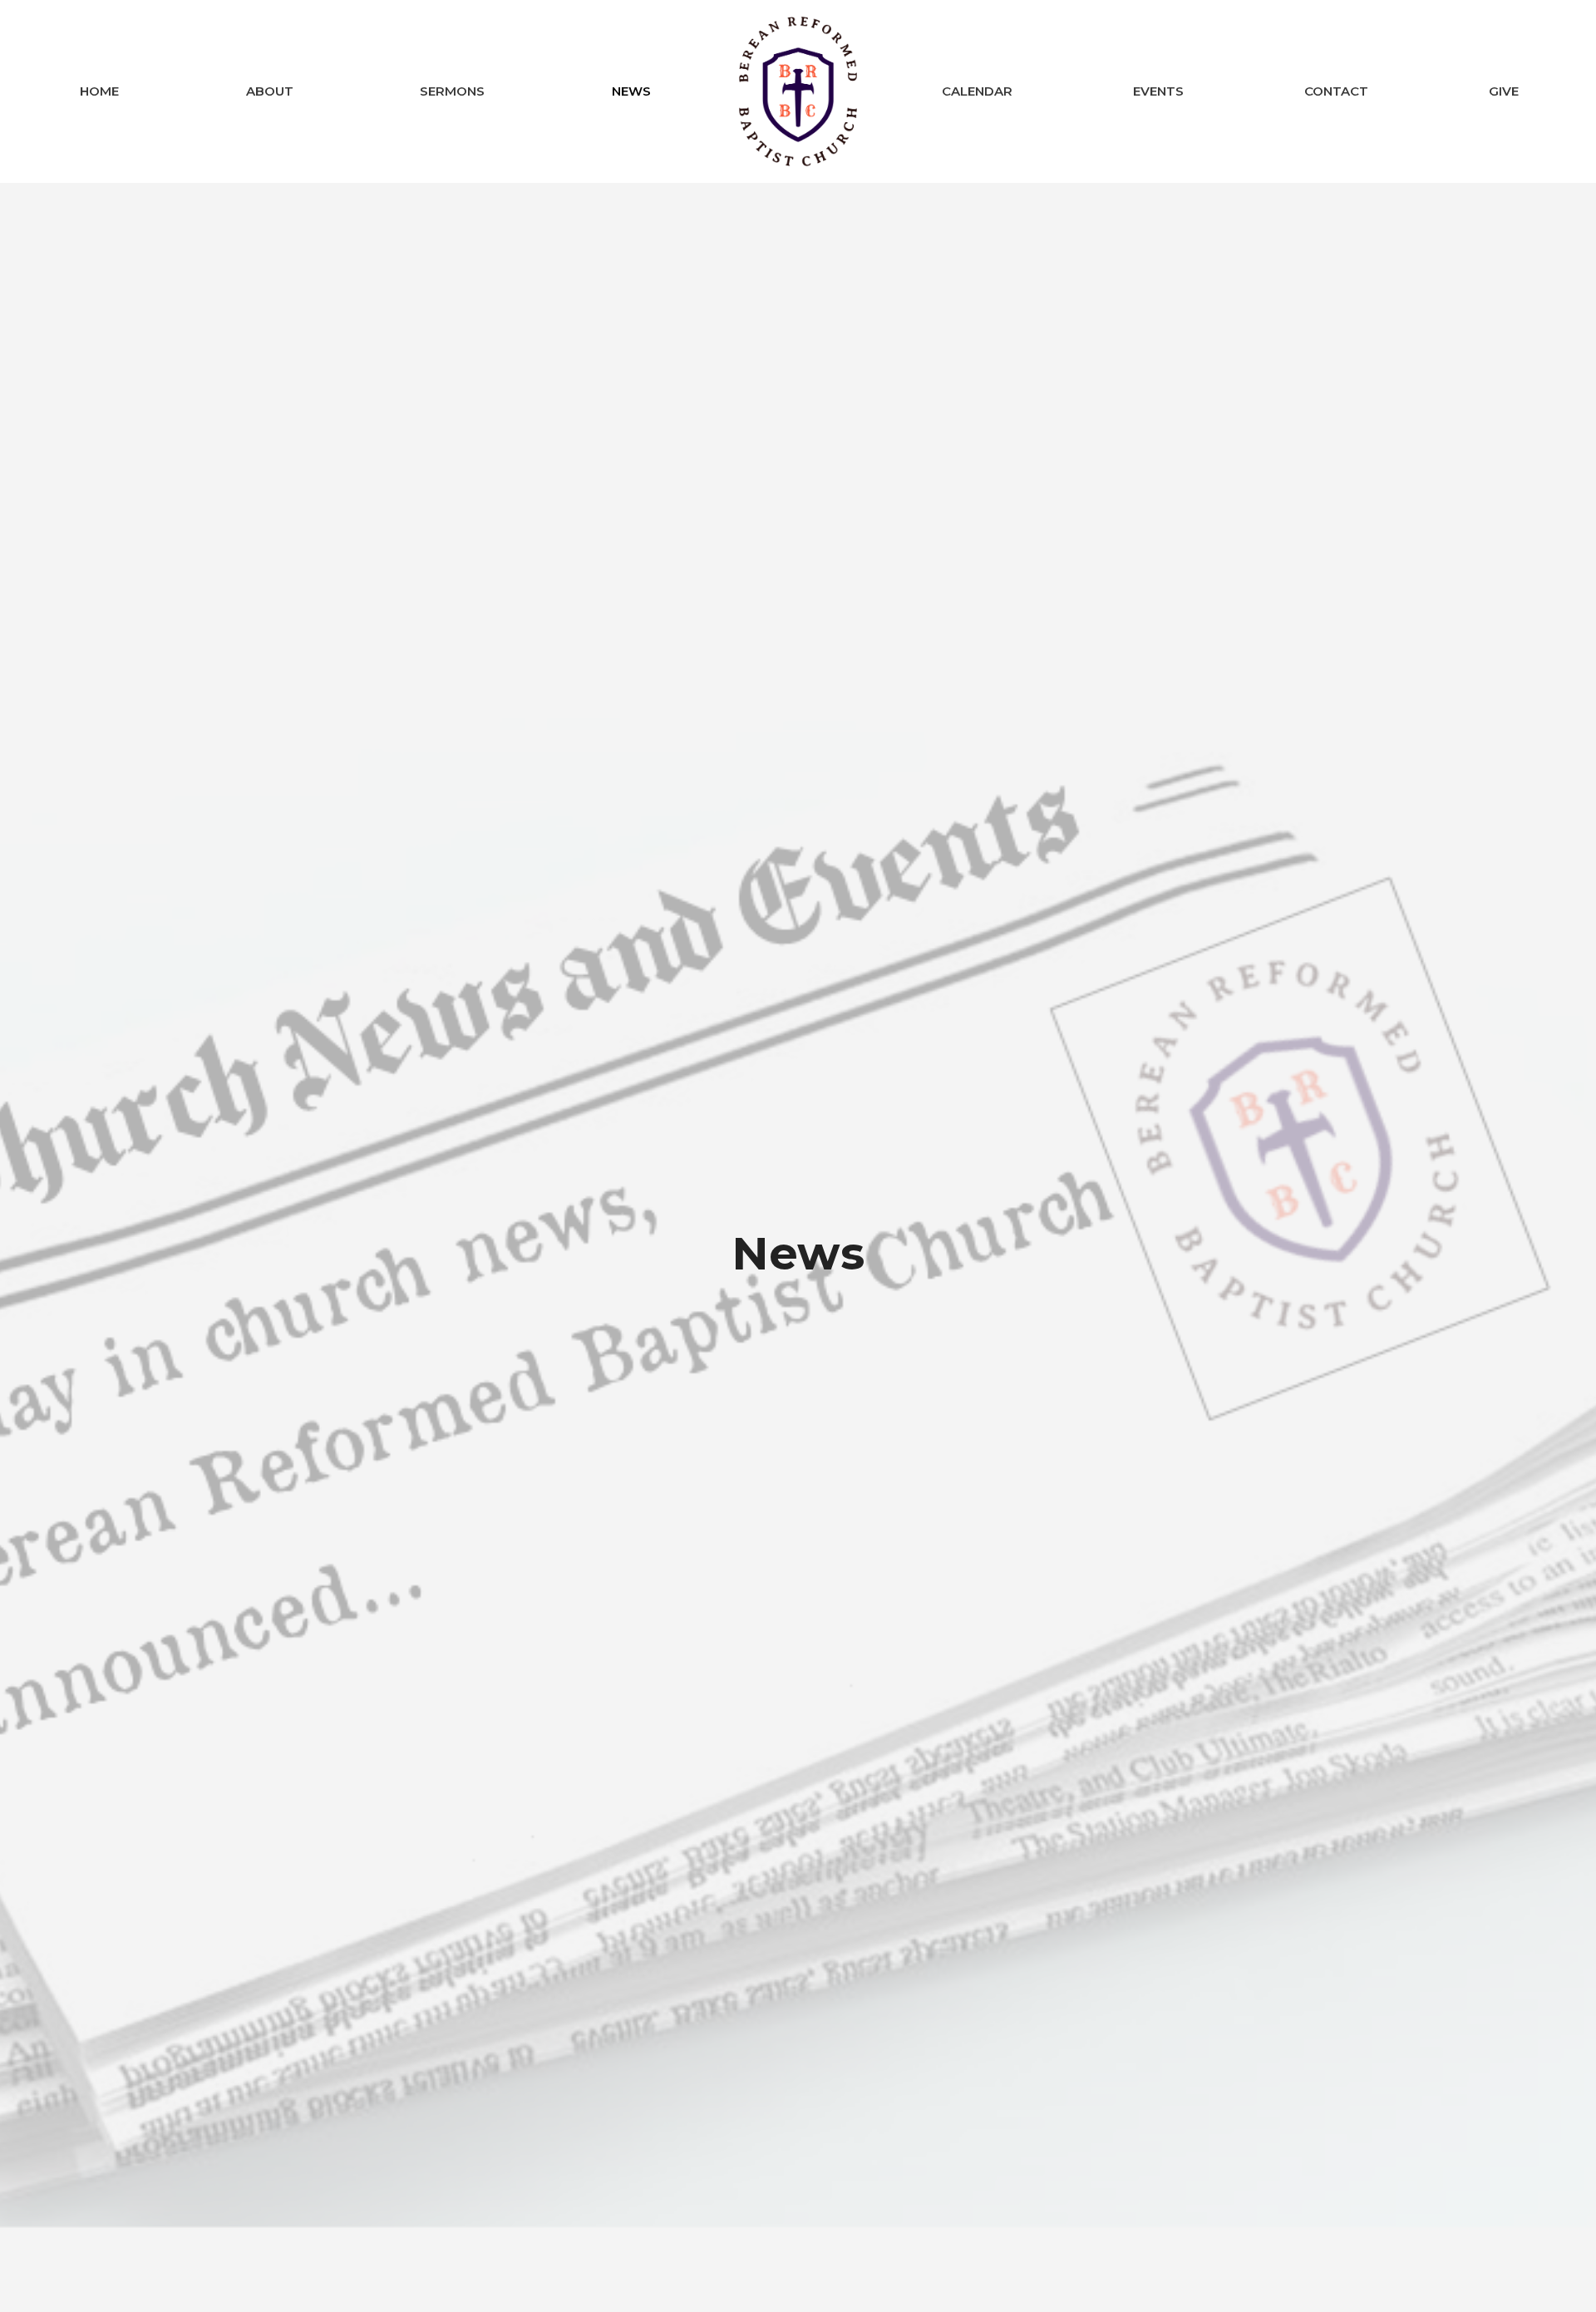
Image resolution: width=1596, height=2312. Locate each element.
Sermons (452, 91)
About (270, 91)
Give (1504, 91)
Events (1158, 91)
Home (99, 91)
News (631, 91)
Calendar (977, 91)
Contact (1336, 91)
